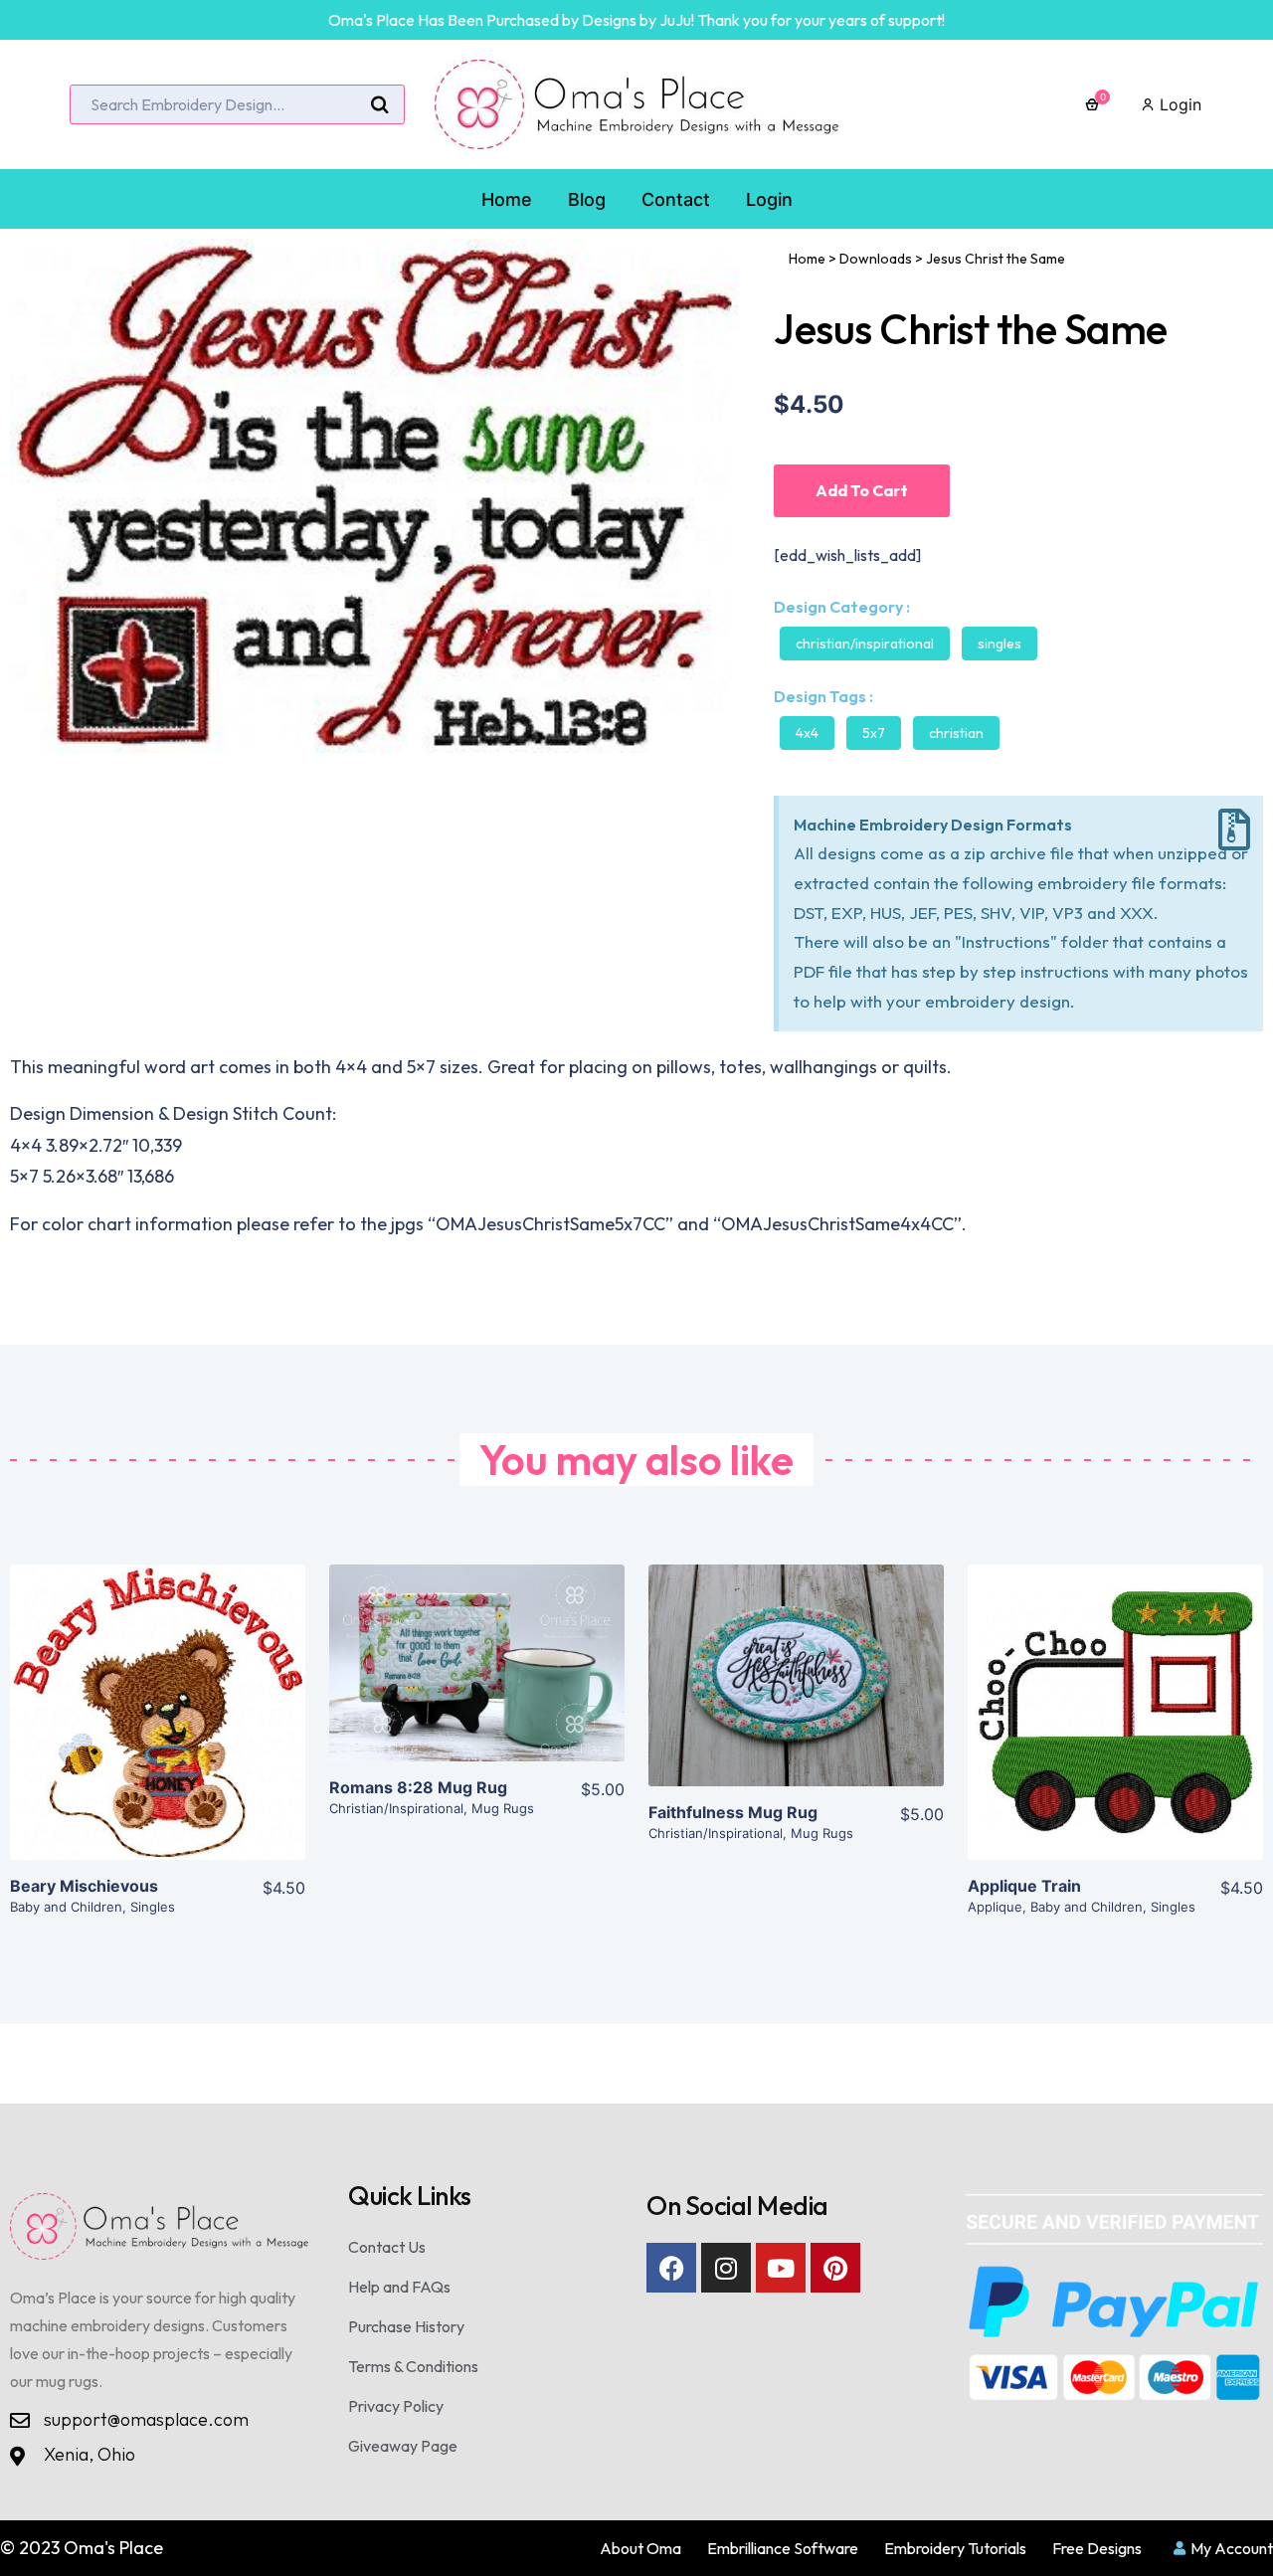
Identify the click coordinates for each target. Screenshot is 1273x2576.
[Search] (380, 105)
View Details (158, 1729)
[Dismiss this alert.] (1234, 830)
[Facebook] (671, 2268)
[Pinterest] (835, 2268)
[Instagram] (726, 2268)
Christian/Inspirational (865, 644)
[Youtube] (781, 2268)
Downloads (876, 259)
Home (807, 259)
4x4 (807, 733)
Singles (1000, 644)
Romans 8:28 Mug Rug (418, 1787)
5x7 (874, 733)
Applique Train (1024, 1886)
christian (956, 733)
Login (1178, 104)
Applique (995, 1907)
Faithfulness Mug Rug (733, 1812)
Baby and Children (66, 1907)
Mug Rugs (503, 1808)
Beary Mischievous (84, 1886)
